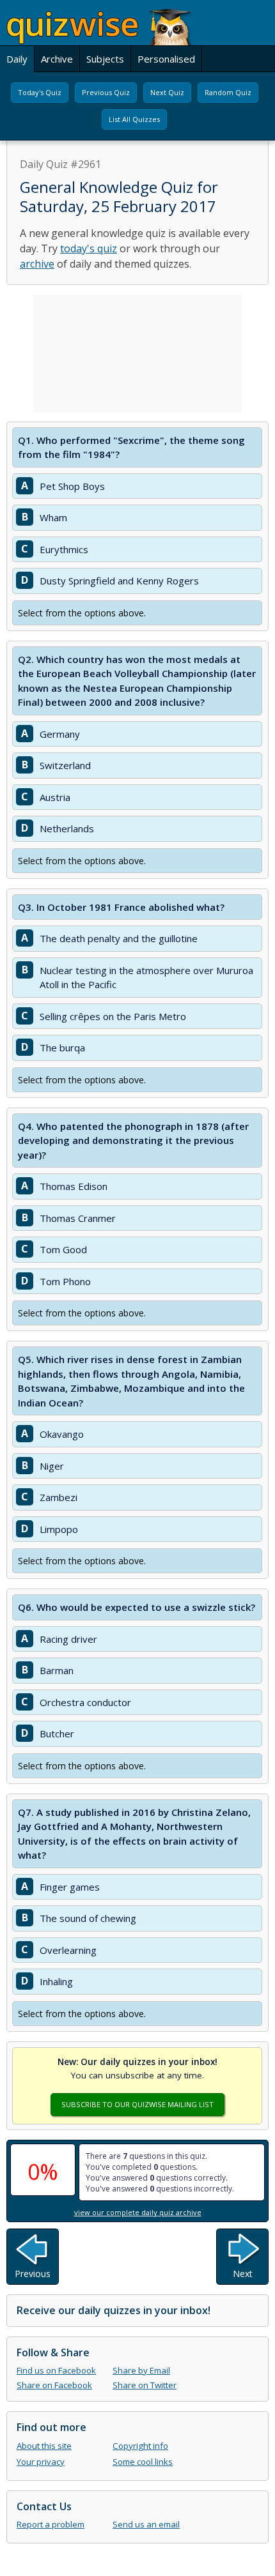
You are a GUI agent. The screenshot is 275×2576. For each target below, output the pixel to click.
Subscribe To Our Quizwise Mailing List (137, 2104)
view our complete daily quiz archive (138, 2212)
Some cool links (143, 2462)
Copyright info (140, 2446)
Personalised (166, 59)
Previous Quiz (106, 92)
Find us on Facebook (56, 2370)
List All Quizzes (134, 119)
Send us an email (146, 2524)
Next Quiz (167, 92)
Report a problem (51, 2524)
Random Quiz (228, 92)
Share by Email (141, 2370)
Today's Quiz (40, 92)
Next (243, 2274)
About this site (44, 2446)
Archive (57, 59)
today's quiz (89, 248)
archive (37, 264)
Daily (17, 59)
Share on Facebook (54, 2385)
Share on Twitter (145, 2385)
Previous (33, 2274)
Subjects (105, 59)
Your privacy (41, 2462)
